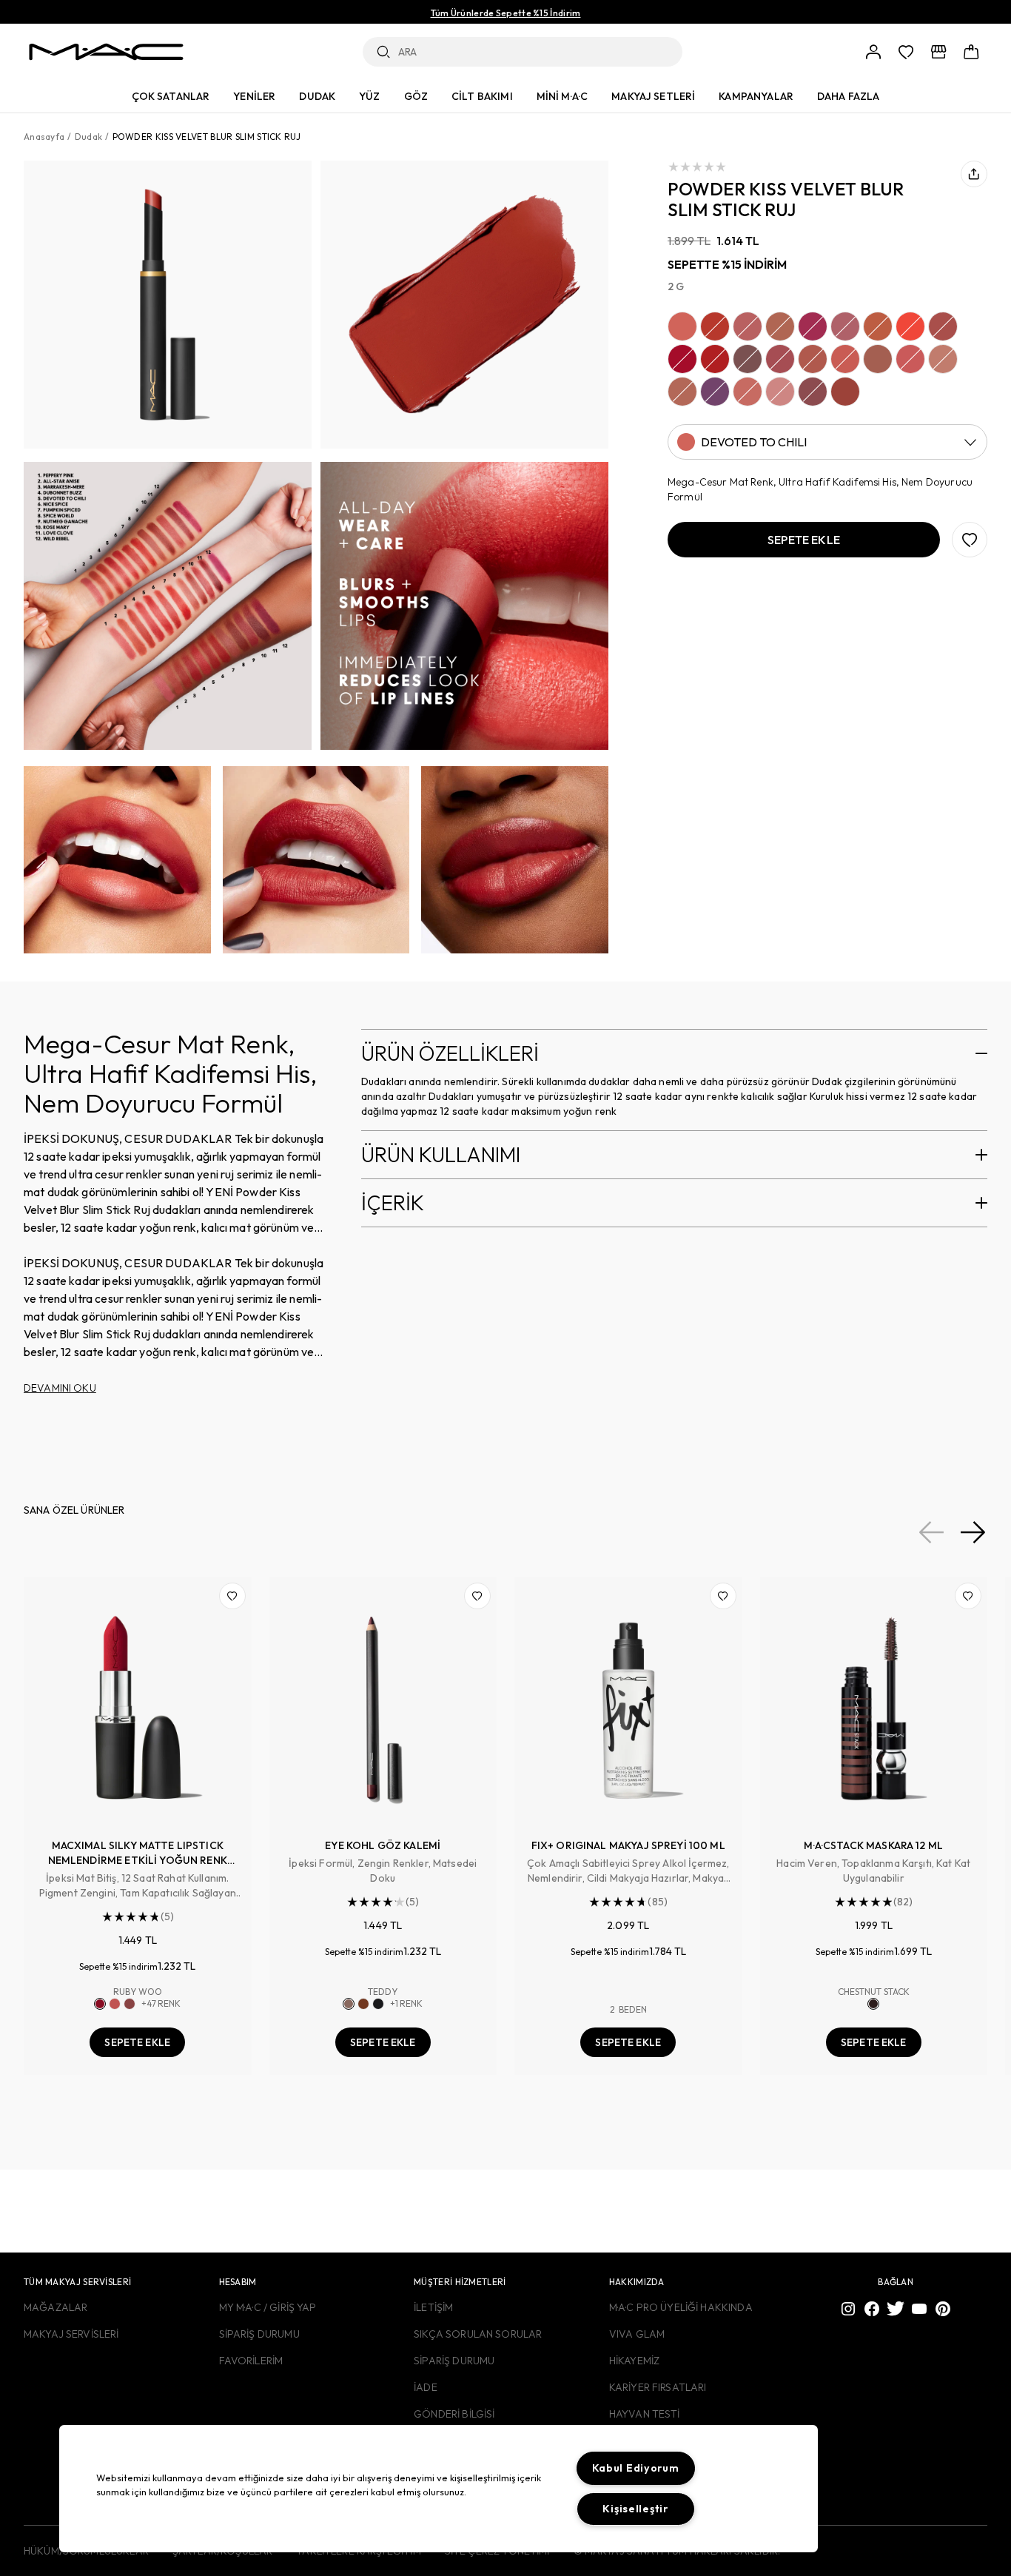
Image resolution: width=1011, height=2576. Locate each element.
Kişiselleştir (635, 2509)
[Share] (974, 174)
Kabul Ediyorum (636, 2468)
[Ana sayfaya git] (106, 52)
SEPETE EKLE (137, 2042)
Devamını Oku (60, 1388)
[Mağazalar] (938, 52)
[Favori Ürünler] (906, 52)
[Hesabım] (873, 52)
